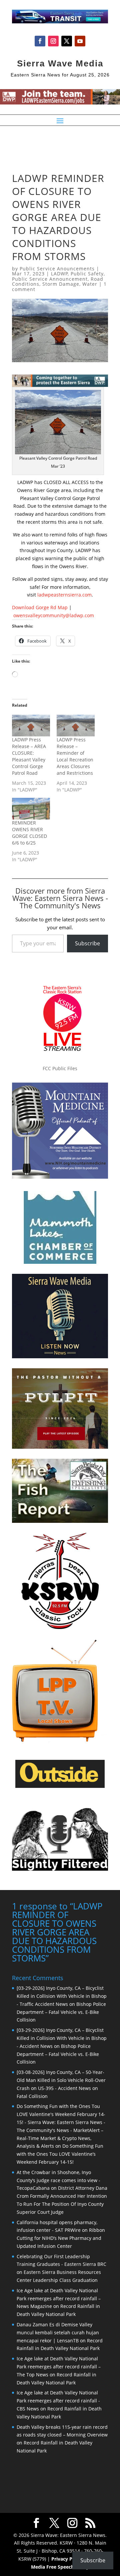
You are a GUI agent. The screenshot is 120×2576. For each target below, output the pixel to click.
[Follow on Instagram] (53, 41)
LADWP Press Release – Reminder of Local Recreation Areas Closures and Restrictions (75, 756)
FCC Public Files (60, 1068)
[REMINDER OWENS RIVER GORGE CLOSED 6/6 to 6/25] (31, 809)
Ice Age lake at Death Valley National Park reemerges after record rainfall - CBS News (58, 2401)
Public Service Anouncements (57, 269)
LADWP (59, 274)
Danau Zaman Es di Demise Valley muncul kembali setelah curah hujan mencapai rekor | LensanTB (58, 2332)
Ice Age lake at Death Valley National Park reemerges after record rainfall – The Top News (59, 2367)
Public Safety (87, 274)
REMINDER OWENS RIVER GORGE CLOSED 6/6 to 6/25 (29, 833)
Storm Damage (61, 284)
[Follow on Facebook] (40, 41)
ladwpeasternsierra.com (64, 595)
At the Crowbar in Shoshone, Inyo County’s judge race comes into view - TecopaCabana (58, 2180)
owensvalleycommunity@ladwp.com (54, 615)
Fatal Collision (32, 2096)
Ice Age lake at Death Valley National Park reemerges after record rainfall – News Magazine (59, 2298)
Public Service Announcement (50, 279)
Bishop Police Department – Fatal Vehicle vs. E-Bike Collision (61, 2012)
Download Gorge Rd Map (40, 607)
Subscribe (87, 943)
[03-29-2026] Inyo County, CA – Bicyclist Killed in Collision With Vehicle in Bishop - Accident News (62, 2038)
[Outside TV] (60, 1787)
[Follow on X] (67, 41)
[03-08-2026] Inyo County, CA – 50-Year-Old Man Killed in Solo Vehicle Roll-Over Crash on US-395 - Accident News (61, 2080)
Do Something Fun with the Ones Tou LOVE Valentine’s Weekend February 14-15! (60, 2154)
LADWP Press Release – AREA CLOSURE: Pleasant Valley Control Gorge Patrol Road (29, 756)
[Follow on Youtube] (80, 41)
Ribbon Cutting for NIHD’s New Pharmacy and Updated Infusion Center (61, 2238)
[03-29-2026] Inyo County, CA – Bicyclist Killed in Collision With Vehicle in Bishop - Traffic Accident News (62, 1996)
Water (90, 284)
